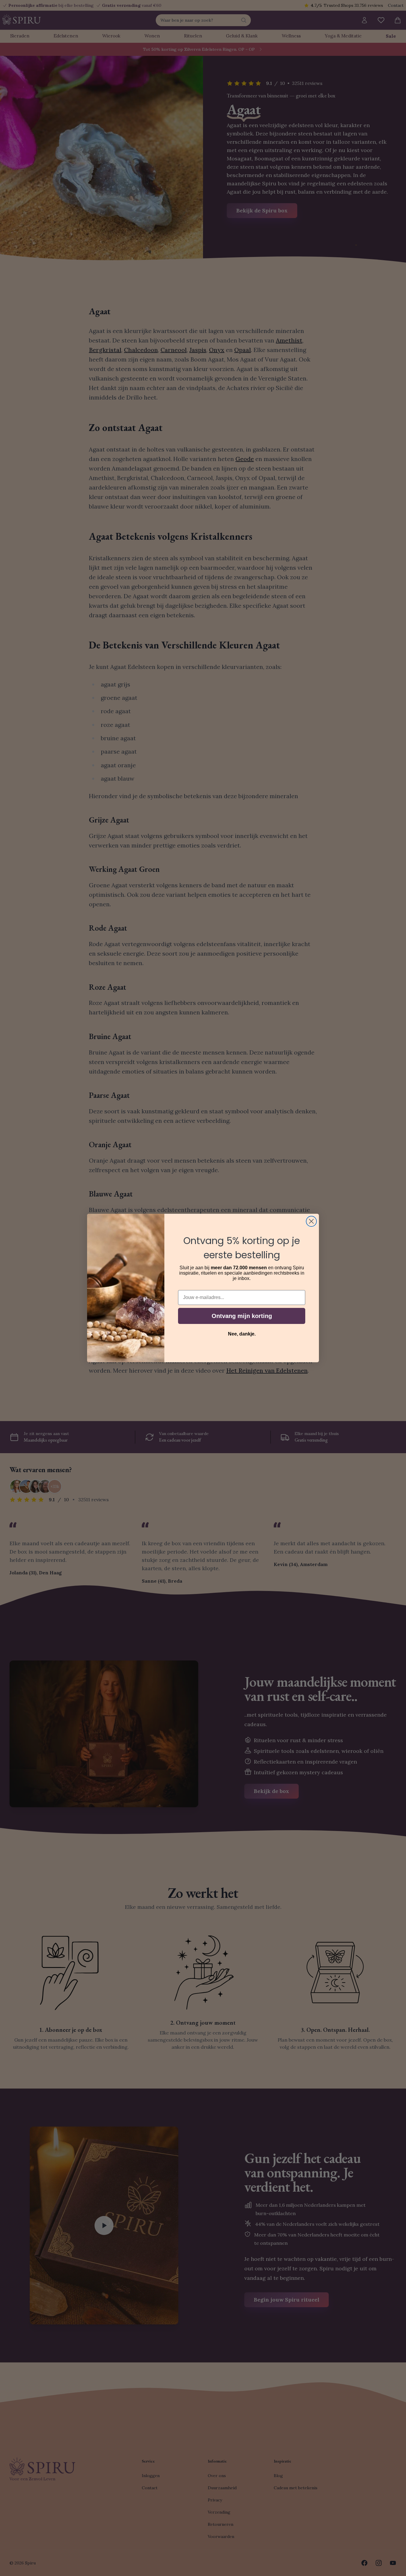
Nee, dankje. (242, 1334)
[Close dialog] (311, 1221)
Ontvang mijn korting (242, 1316)
